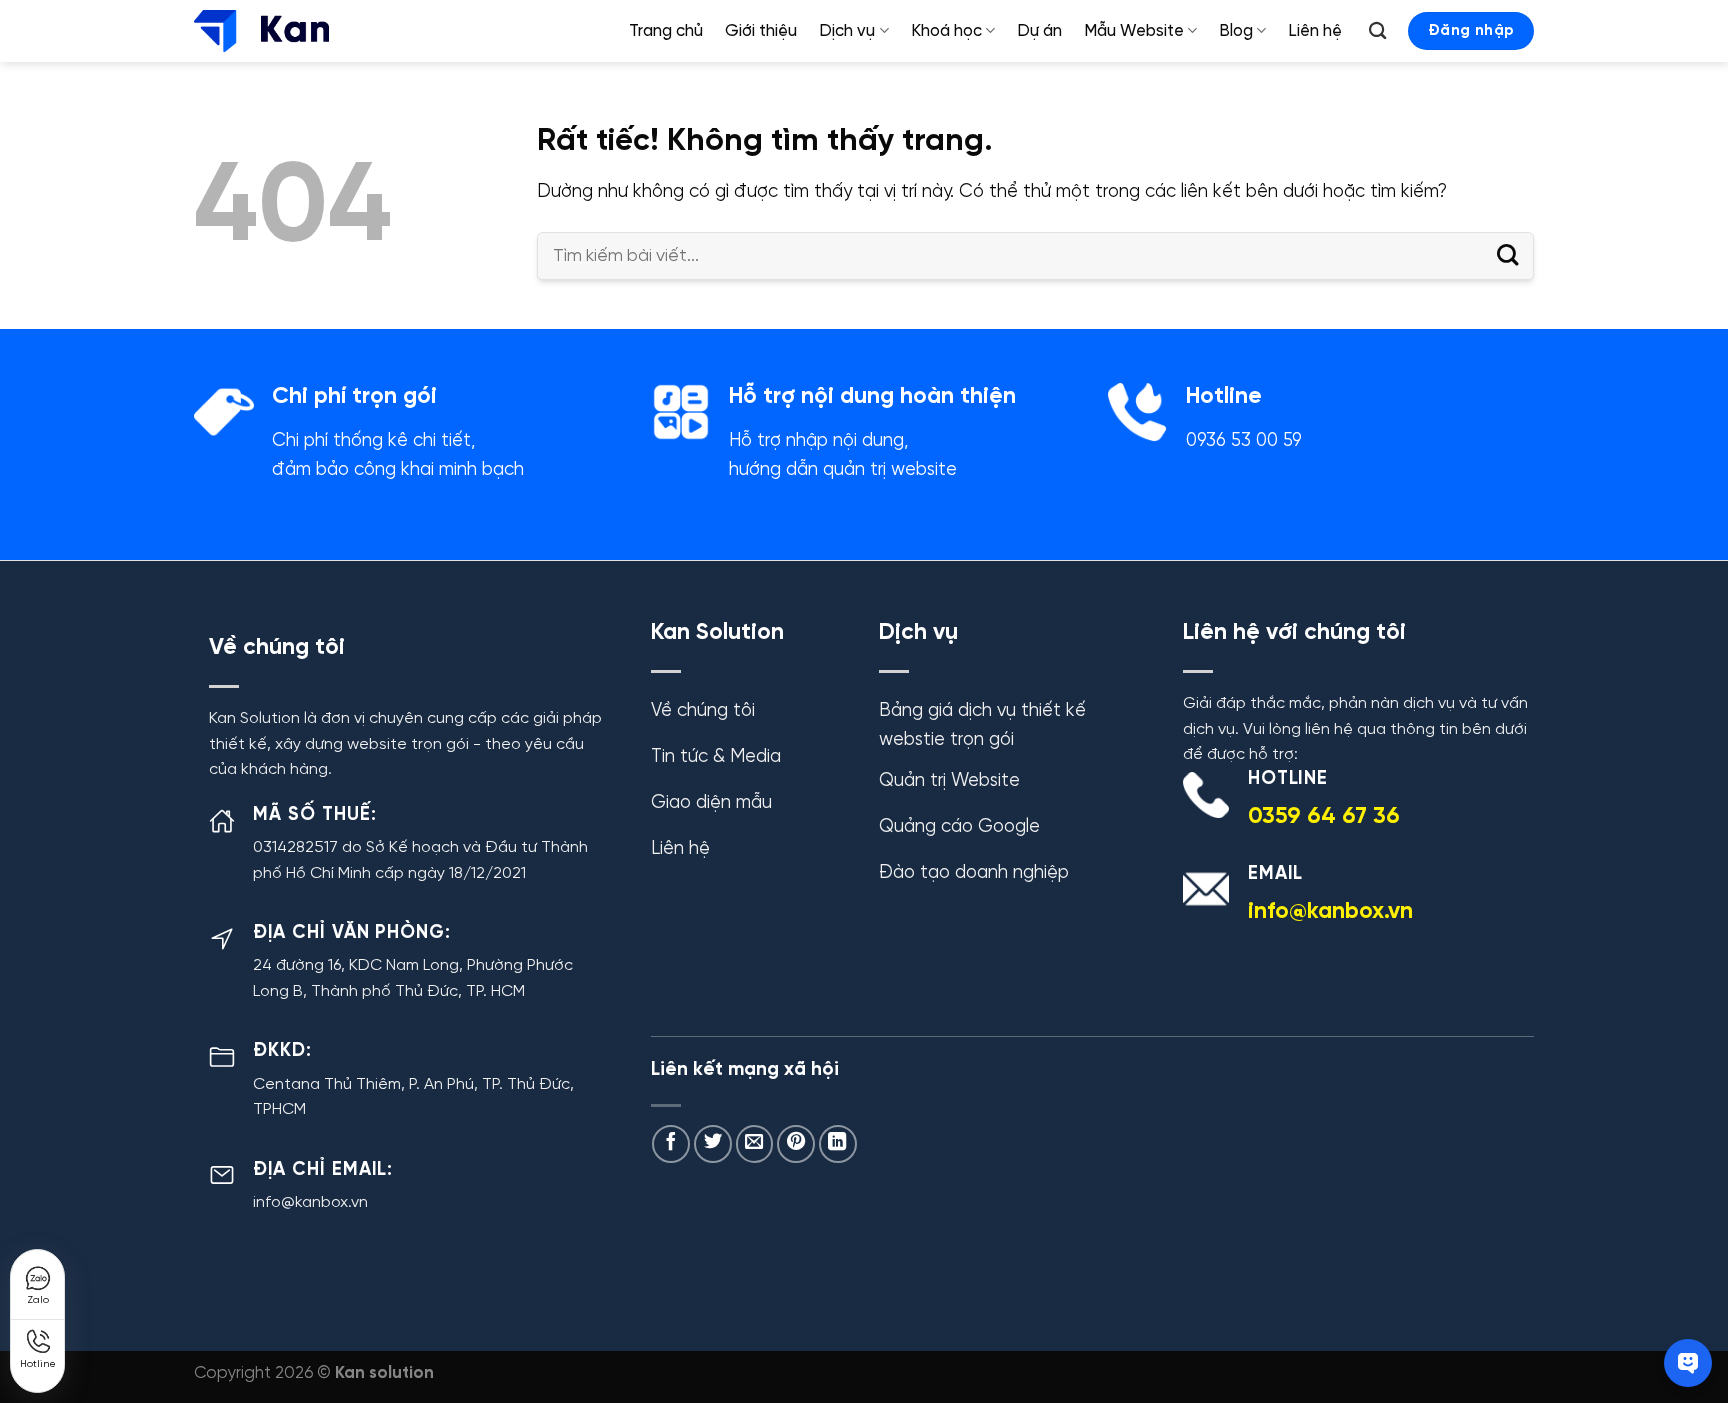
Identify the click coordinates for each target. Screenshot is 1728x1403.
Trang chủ (666, 31)
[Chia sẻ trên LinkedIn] (838, 1144)
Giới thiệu (761, 31)
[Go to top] (1674, 1293)
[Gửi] (1507, 255)
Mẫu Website (1134, 31)
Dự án (1039, 31)
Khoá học (946, 31)
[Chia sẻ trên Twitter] (713, 1144)
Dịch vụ (847, 31)
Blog (1236, 31)
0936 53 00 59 (1244, 441)
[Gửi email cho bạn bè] (755, 1144)
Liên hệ (1315, 31)
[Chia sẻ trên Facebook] (671, 1144)
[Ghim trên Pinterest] (796, 1144)
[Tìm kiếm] (1378, 31)
